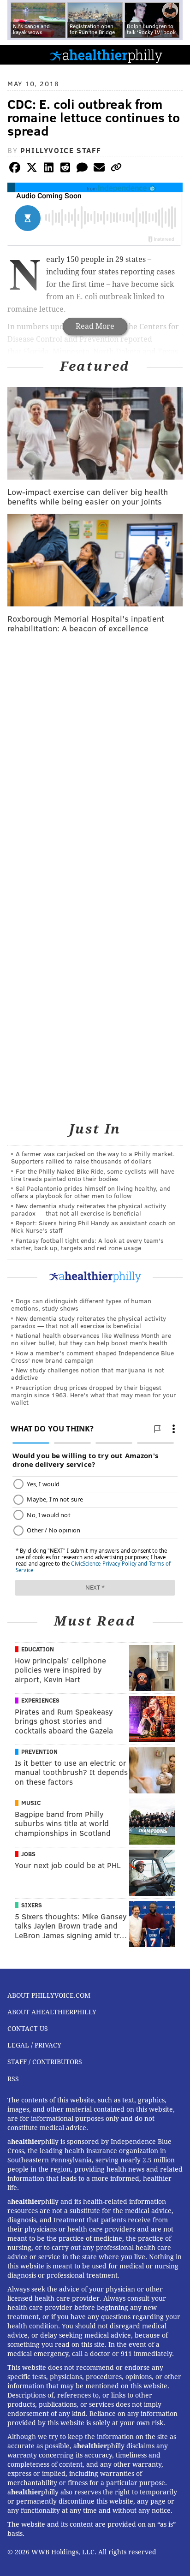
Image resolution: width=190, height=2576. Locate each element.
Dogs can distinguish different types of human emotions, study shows (81, 1304)
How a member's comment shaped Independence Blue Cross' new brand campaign (92, 1356)
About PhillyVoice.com (49, 1995)
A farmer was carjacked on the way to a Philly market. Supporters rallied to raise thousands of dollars (93, 1157)
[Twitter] (32, 169)
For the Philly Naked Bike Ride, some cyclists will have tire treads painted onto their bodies (93, 1175)
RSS (13, 2079)
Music (31, 1803)
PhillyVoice (22, 54)
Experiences (40, 1700)
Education (38, 1649)
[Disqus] (95, 760)
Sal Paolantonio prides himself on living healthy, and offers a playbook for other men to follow (91, 1192)
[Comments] (82, 169)
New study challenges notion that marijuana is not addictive (88, 1374)
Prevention (39, 1751)
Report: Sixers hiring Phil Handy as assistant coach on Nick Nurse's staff (93, 1226)
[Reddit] (65, 169)
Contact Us (28, 2029)
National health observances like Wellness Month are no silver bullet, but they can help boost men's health (91, 1339)
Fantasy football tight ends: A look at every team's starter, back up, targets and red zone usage (87, 1244)
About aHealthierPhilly (52, 2012)
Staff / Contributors (45, 2062)
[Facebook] (15, 169)
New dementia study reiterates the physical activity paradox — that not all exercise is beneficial (89, 1209)
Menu (175, 55)
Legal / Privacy (34, 2045)
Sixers (32, 1905)
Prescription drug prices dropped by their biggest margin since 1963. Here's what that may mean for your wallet (94, 1395)
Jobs (28, 1854)
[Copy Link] (116, 169)
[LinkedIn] (48, 169)
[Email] (99, 169)
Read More (95, 326)
